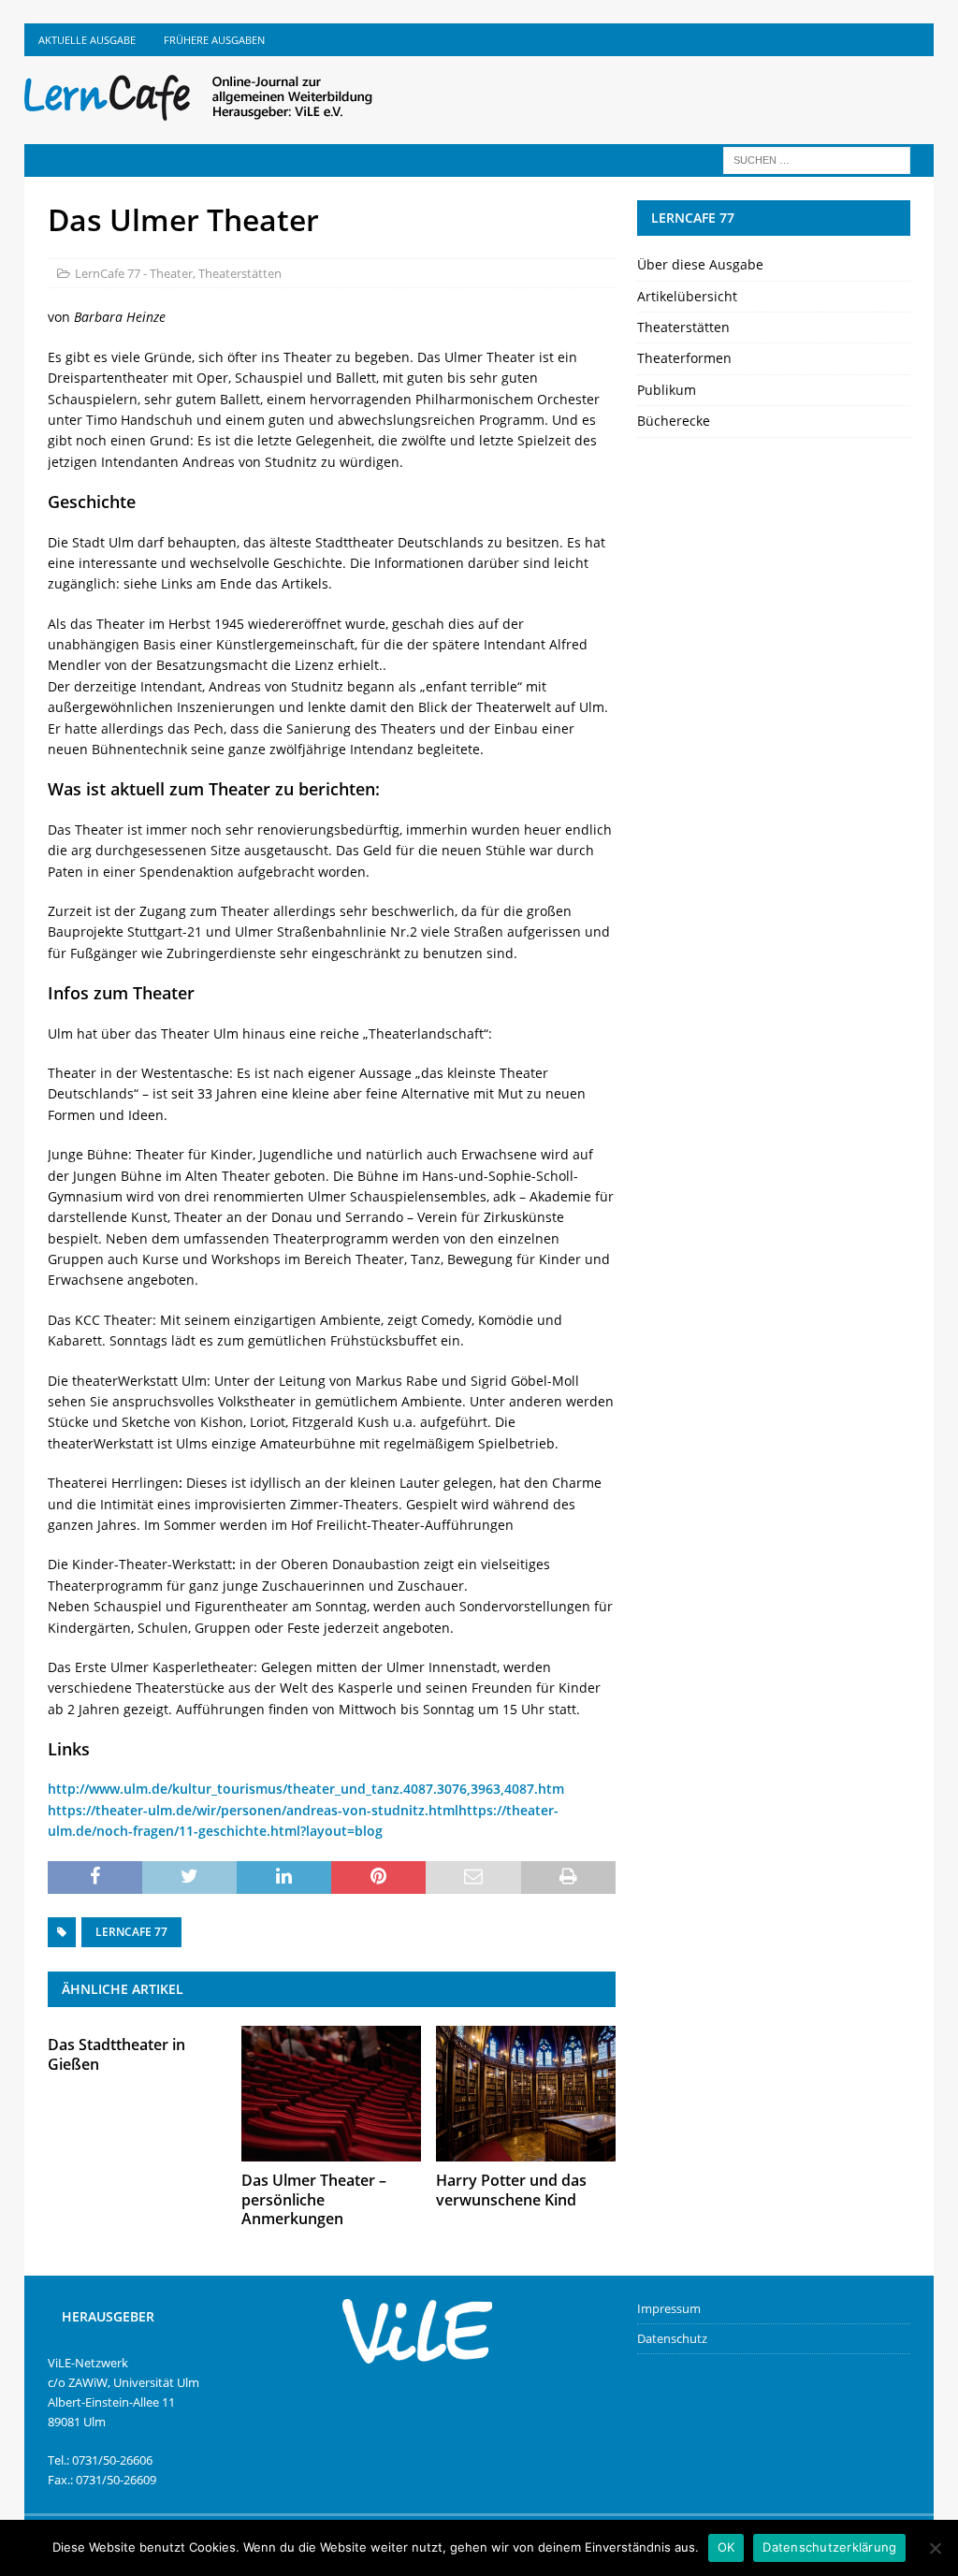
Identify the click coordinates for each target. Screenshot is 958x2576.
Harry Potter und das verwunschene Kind (511, 2190)
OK (726, 2547)
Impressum (669, 2308)
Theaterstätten (240, 273)
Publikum (667, 390)
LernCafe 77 (131, 1932)
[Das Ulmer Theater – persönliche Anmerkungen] (331, 2093)
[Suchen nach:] (817, 159)
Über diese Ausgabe (700, 264)
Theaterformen (684, 358)
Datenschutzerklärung (829, 2547)
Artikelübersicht (687, 296)
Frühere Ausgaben (214, 40)
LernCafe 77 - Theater (134, 273)
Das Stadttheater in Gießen (116, 2054)
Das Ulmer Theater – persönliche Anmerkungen (314, 2200)
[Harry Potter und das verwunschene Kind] (526, 2093)
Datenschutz (672, 2338)
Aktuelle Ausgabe (87, 40)
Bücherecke (674, 421)
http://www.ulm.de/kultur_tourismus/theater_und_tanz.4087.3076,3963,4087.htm (306, 1789)
